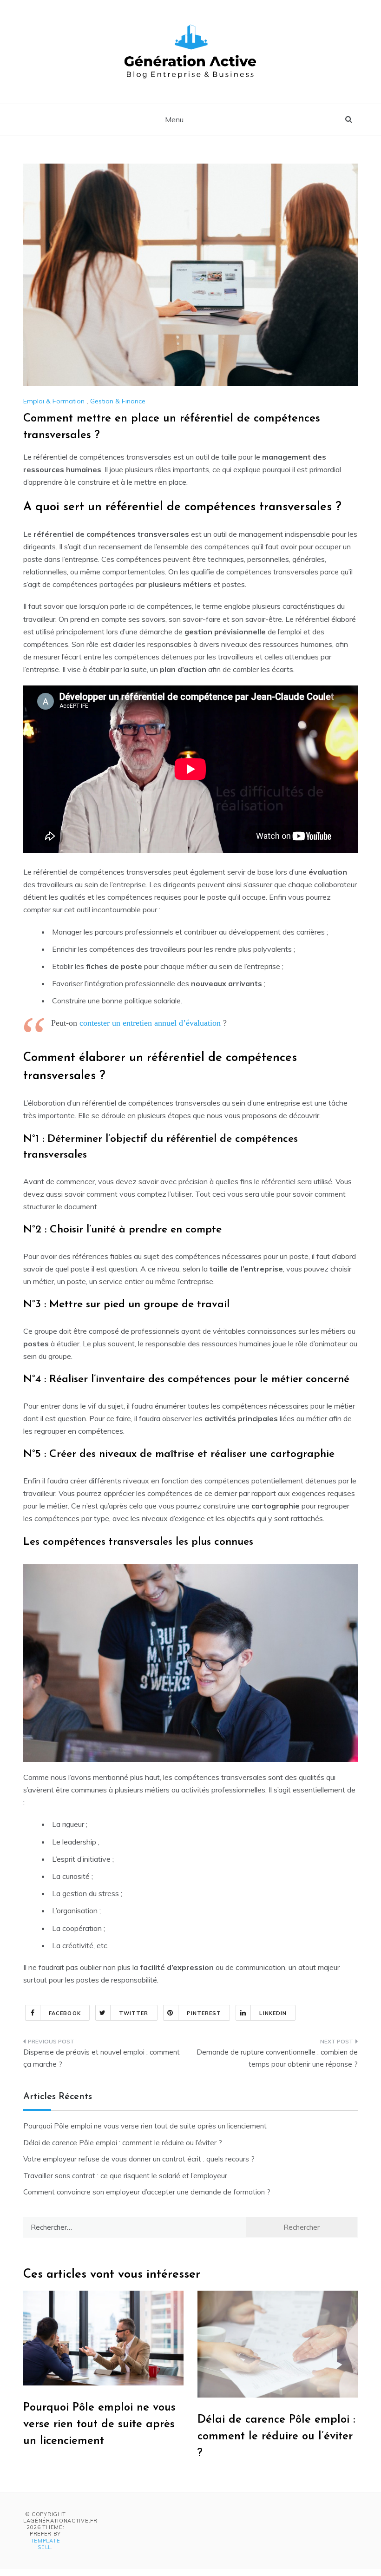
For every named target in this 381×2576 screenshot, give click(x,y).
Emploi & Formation (54, 401)
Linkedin (273, 2013)
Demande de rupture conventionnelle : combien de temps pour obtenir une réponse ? (277, 2058)
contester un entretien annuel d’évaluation (150, 1023)
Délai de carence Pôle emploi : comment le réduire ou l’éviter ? (123, 2143)
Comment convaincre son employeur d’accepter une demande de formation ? (147, 2192)
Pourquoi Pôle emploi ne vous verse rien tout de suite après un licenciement (145, 2126)
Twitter (134, 2013)
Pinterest (204, 2013)
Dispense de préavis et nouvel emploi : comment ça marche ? (102, 2058)
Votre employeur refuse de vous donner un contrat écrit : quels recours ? (139, 2159)
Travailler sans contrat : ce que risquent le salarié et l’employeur (125, 2176)
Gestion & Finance (118, 401)
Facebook (65, 2013)
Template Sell (46, 2544)
